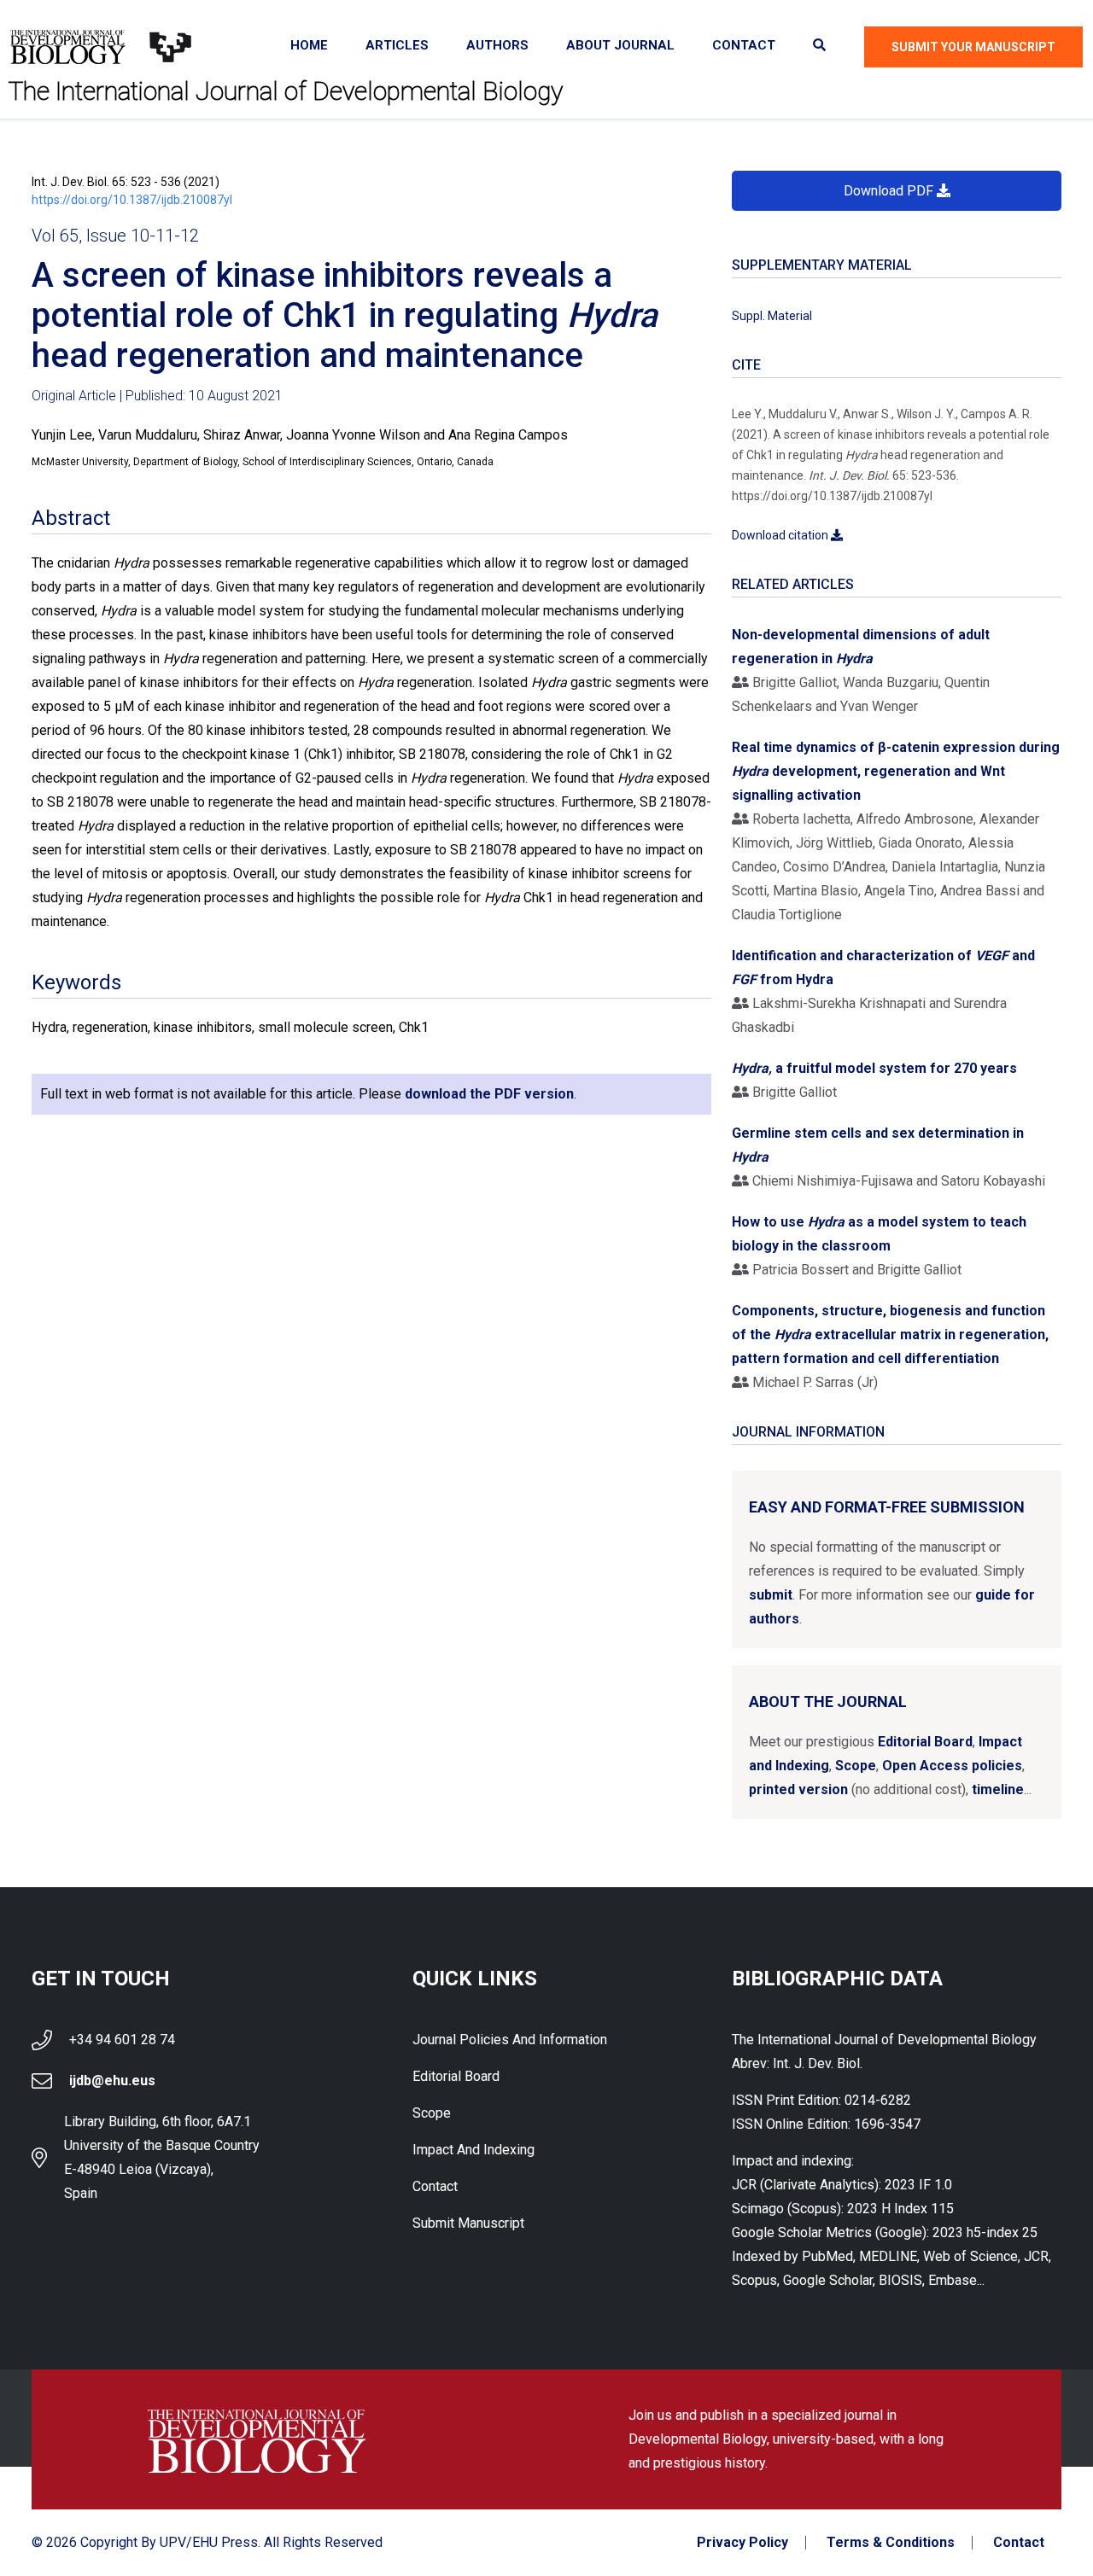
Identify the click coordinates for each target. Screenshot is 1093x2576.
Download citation (781, 535)
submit (771, 1595)
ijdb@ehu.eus (112, 2081)
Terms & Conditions (891, 2543)
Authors (497, 45)
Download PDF (890, 191)
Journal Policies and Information (510, 2040)
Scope (856, 1766)
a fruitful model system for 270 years (874, 1068)
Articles (397, 45)
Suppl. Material (772, 316)
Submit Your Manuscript (973, 47)
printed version (798, 1789)
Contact (744, 45)
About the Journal (828, 1702)
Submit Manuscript (468, 2223)
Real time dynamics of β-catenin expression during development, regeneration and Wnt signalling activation (896, 771)
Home (309, 45)
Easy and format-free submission (887, 1507)
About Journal (620, 45)
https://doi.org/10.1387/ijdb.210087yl (132, 200)
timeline (998, 1789)
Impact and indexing (473, 2150)
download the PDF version (489, 1094)
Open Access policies (952, 1766)
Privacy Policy (742, 2543)
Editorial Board (925, 1742)
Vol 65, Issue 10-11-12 (115, 236)
